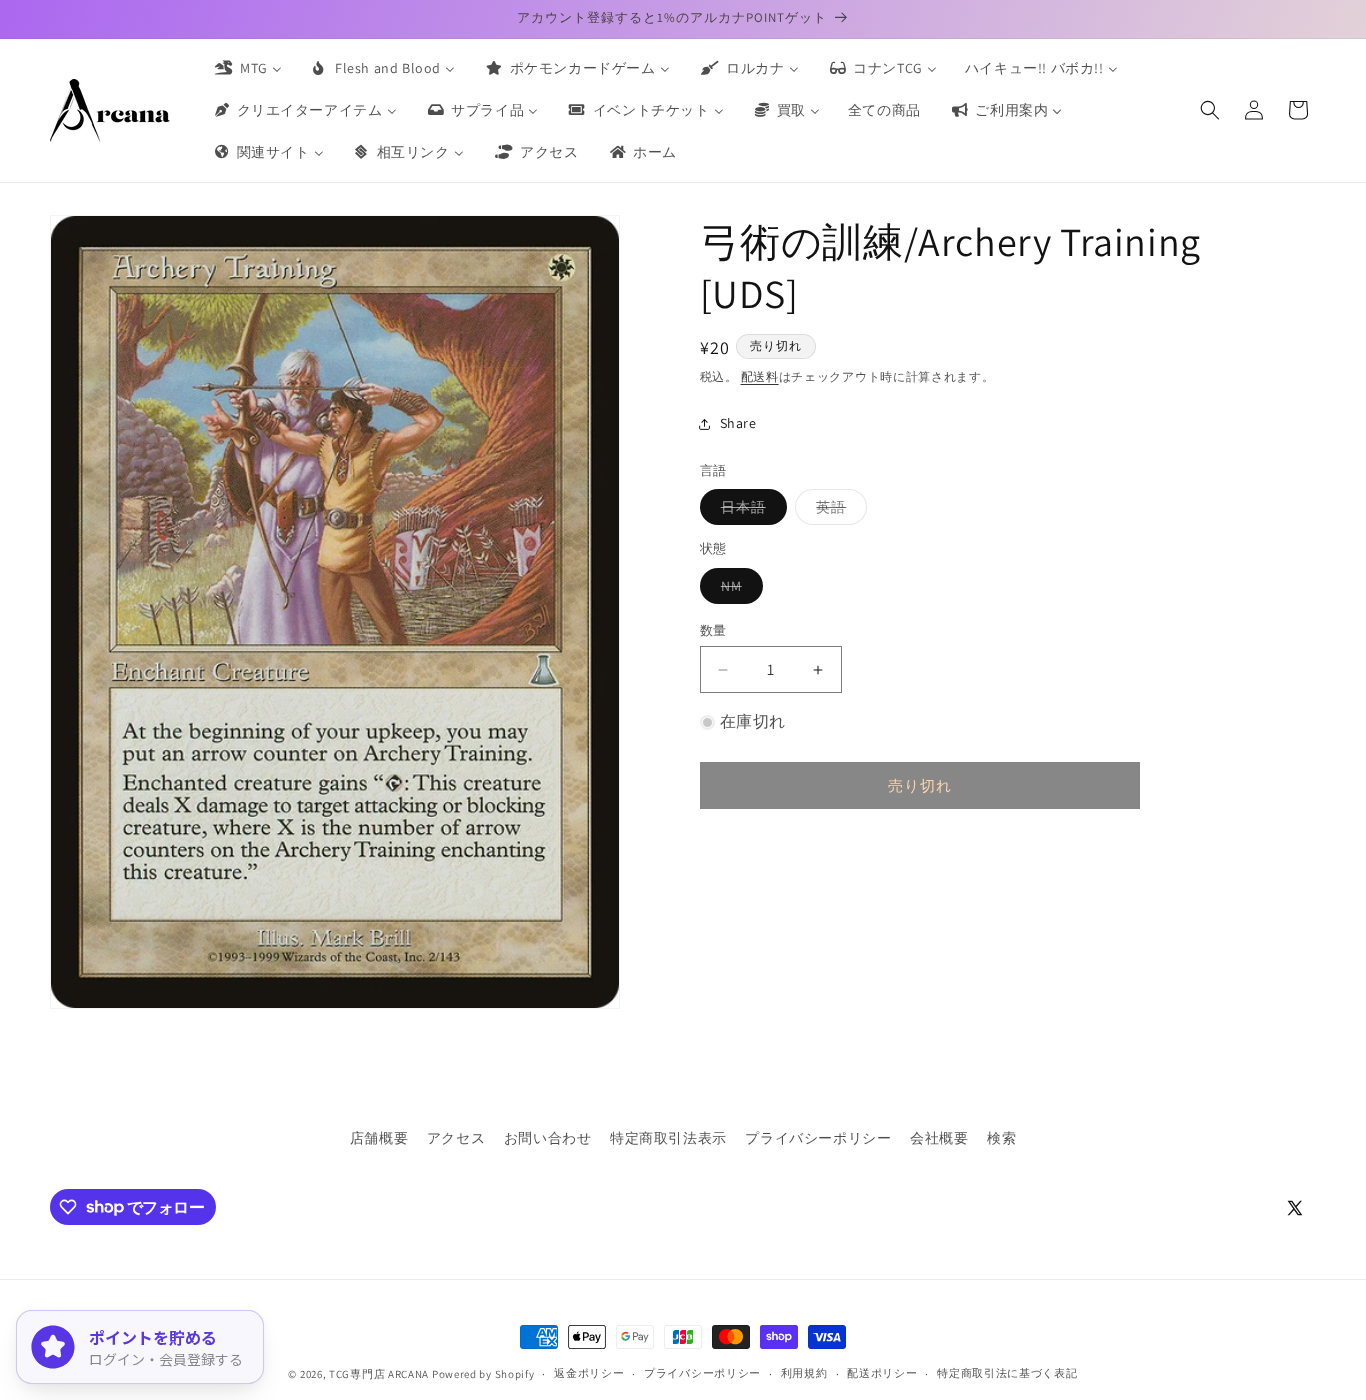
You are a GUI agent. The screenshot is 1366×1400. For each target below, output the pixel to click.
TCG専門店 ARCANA (379, 1374)
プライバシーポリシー (818, 1138)
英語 (838, 511)
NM (738, 590)
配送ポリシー (882, 1373)
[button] (1210, 110)
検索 (1001, 1138)
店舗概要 (379, 1138)
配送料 (760, 376)
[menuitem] (247, 68)
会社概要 (939, 1138)
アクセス (456, 1138)
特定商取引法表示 (668, 1138)
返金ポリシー (589, 1373)
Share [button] (738, 423)
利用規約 (804, 1373)
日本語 (750, 511)
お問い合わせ (548, 1138)
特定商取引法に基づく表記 (1007, 1373)
